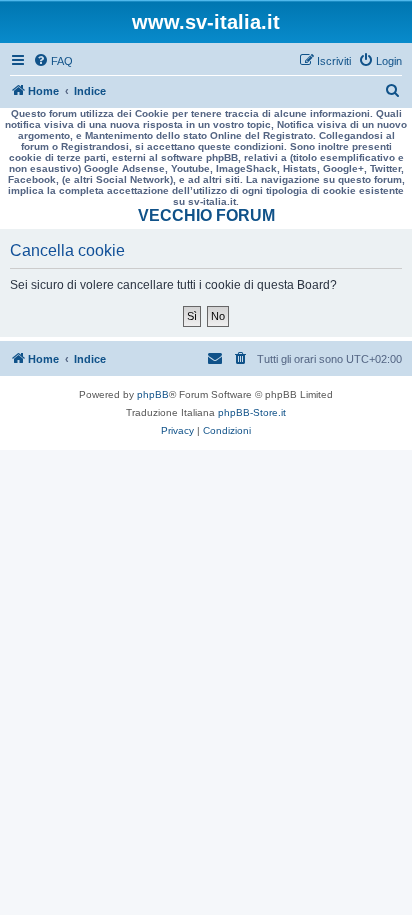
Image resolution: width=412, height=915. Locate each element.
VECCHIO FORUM (206, 215)
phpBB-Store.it (252, 412)
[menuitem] (53, 61)
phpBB (153, 394)
